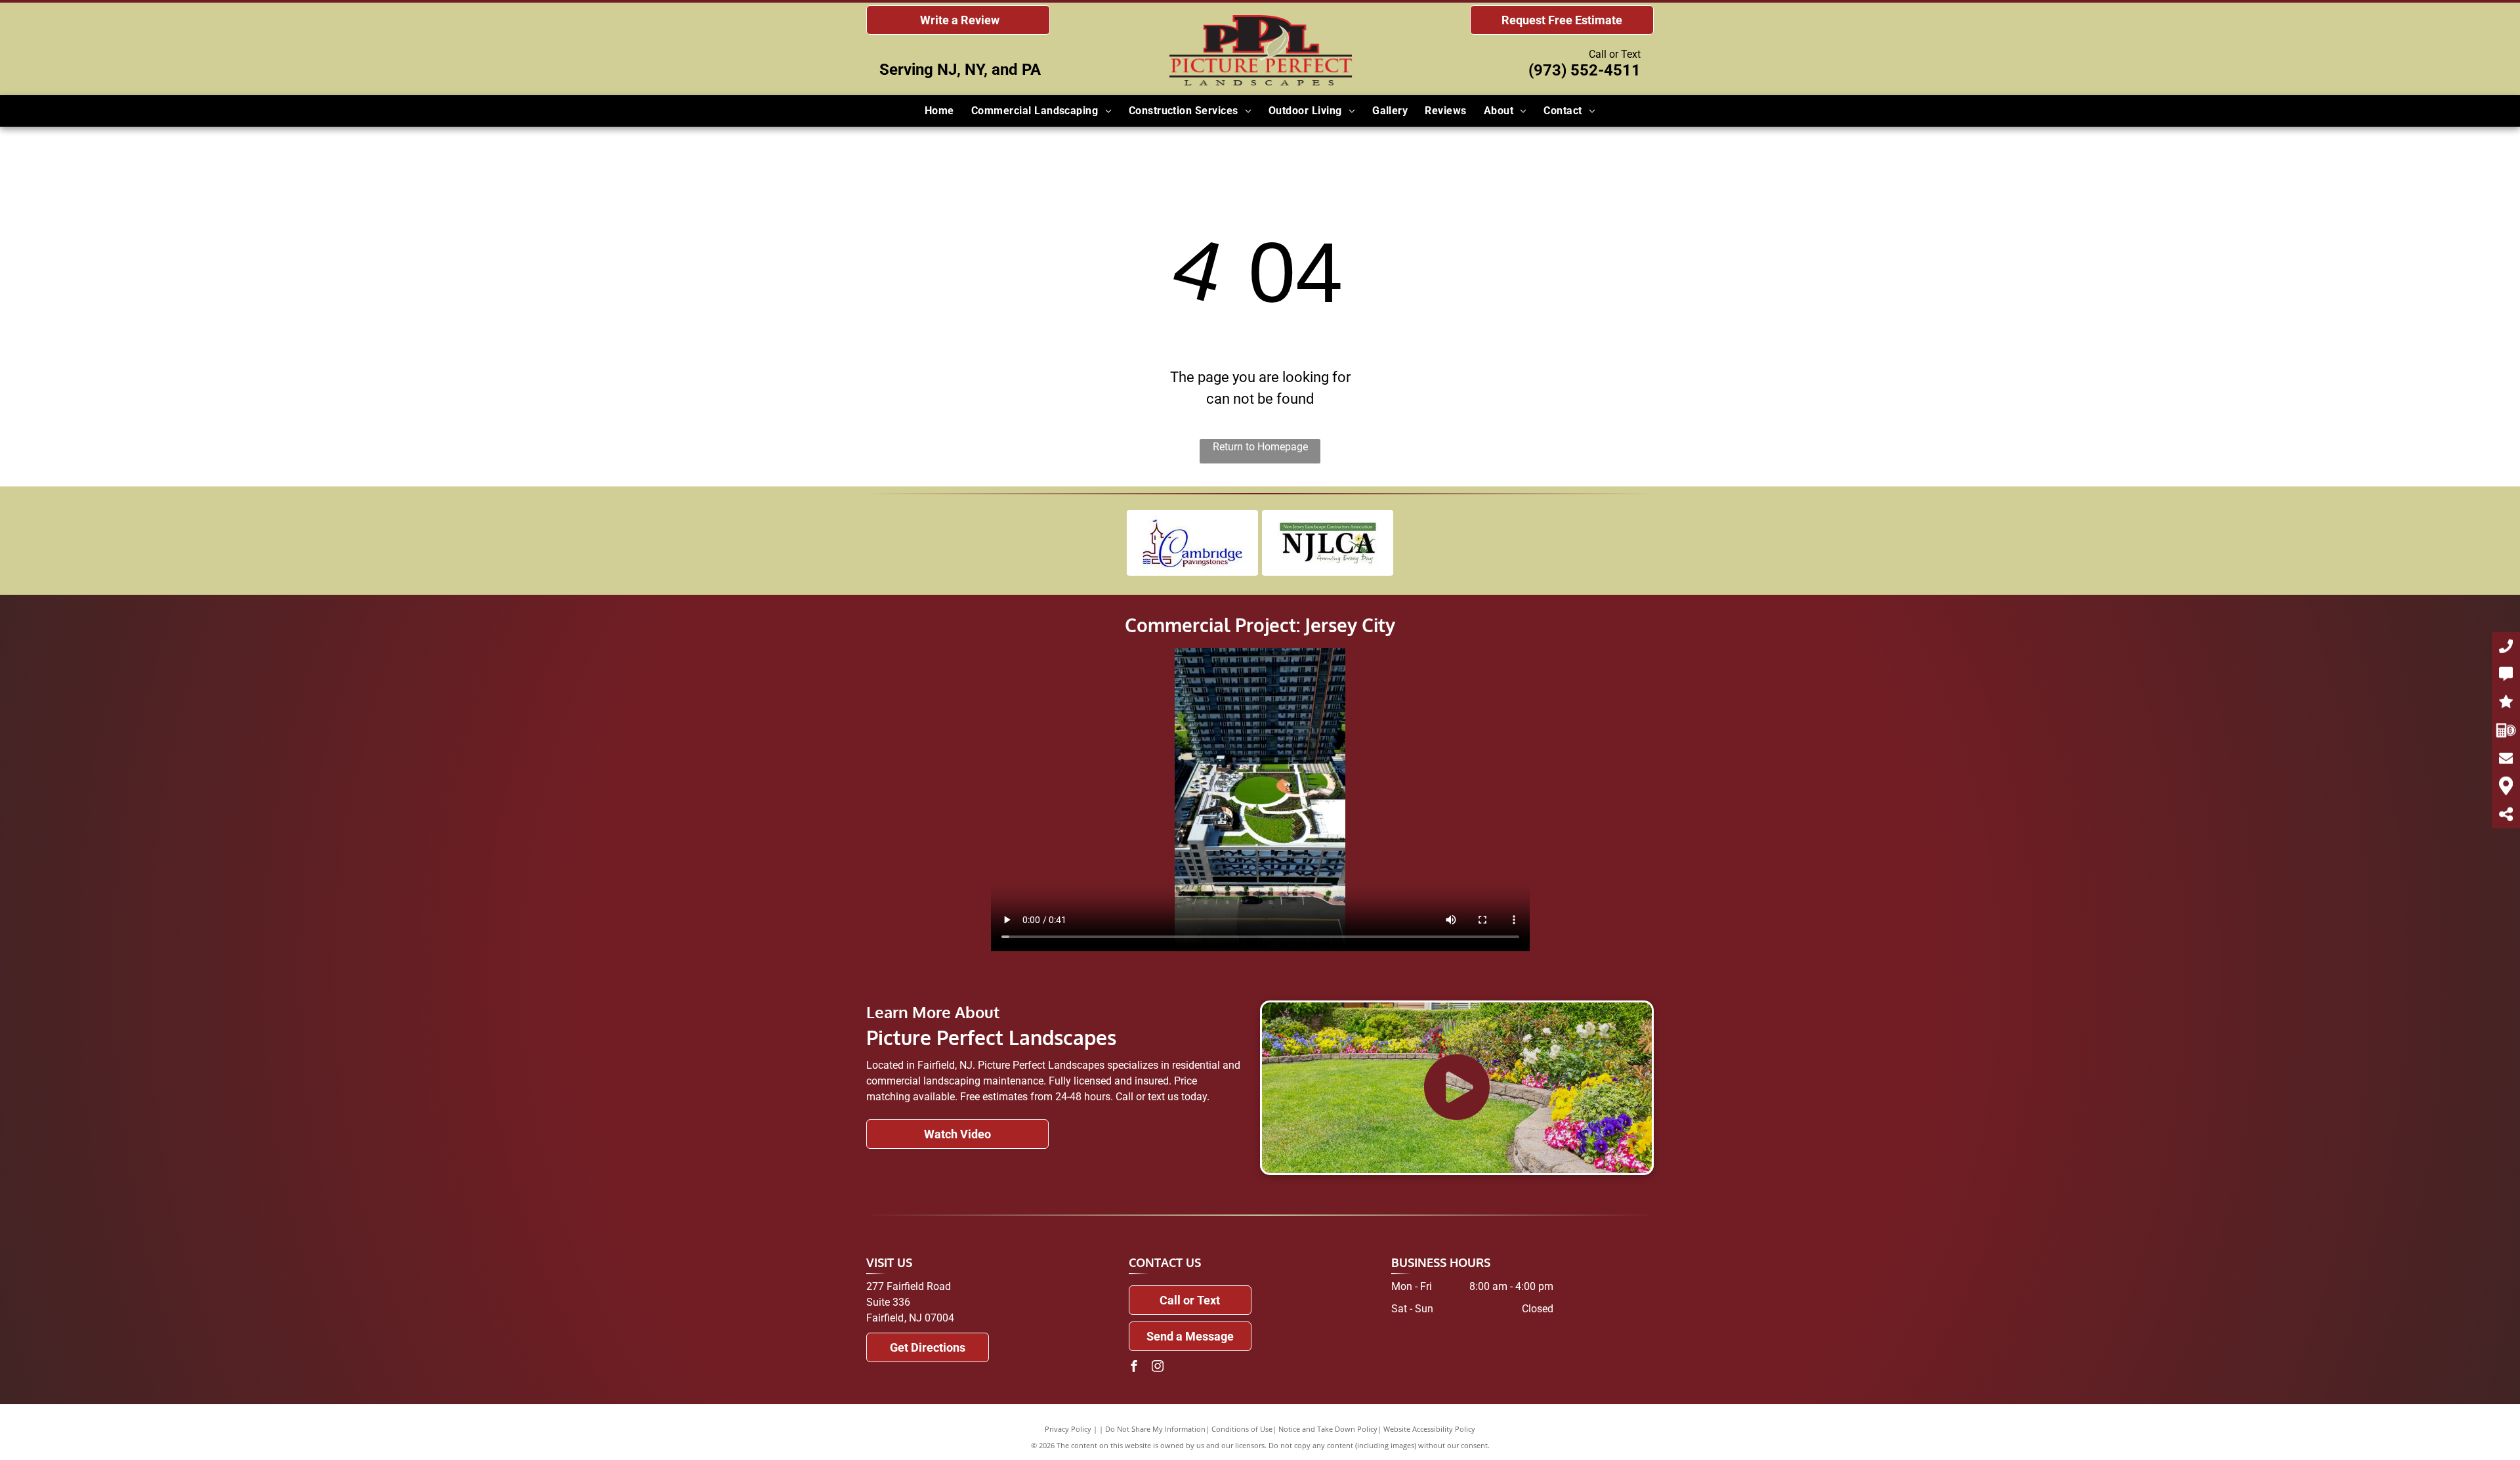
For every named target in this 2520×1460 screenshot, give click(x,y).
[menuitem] (939, 111)
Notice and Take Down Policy (1328, 1429)
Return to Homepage (1260, 447)
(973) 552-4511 (1585, 70)
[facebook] (1134, 1368)
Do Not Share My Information (1155, 1429)
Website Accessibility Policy (1429, 1429)
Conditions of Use (1242, 1429)
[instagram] (1158, 1368)
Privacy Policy (1068, 1429)
